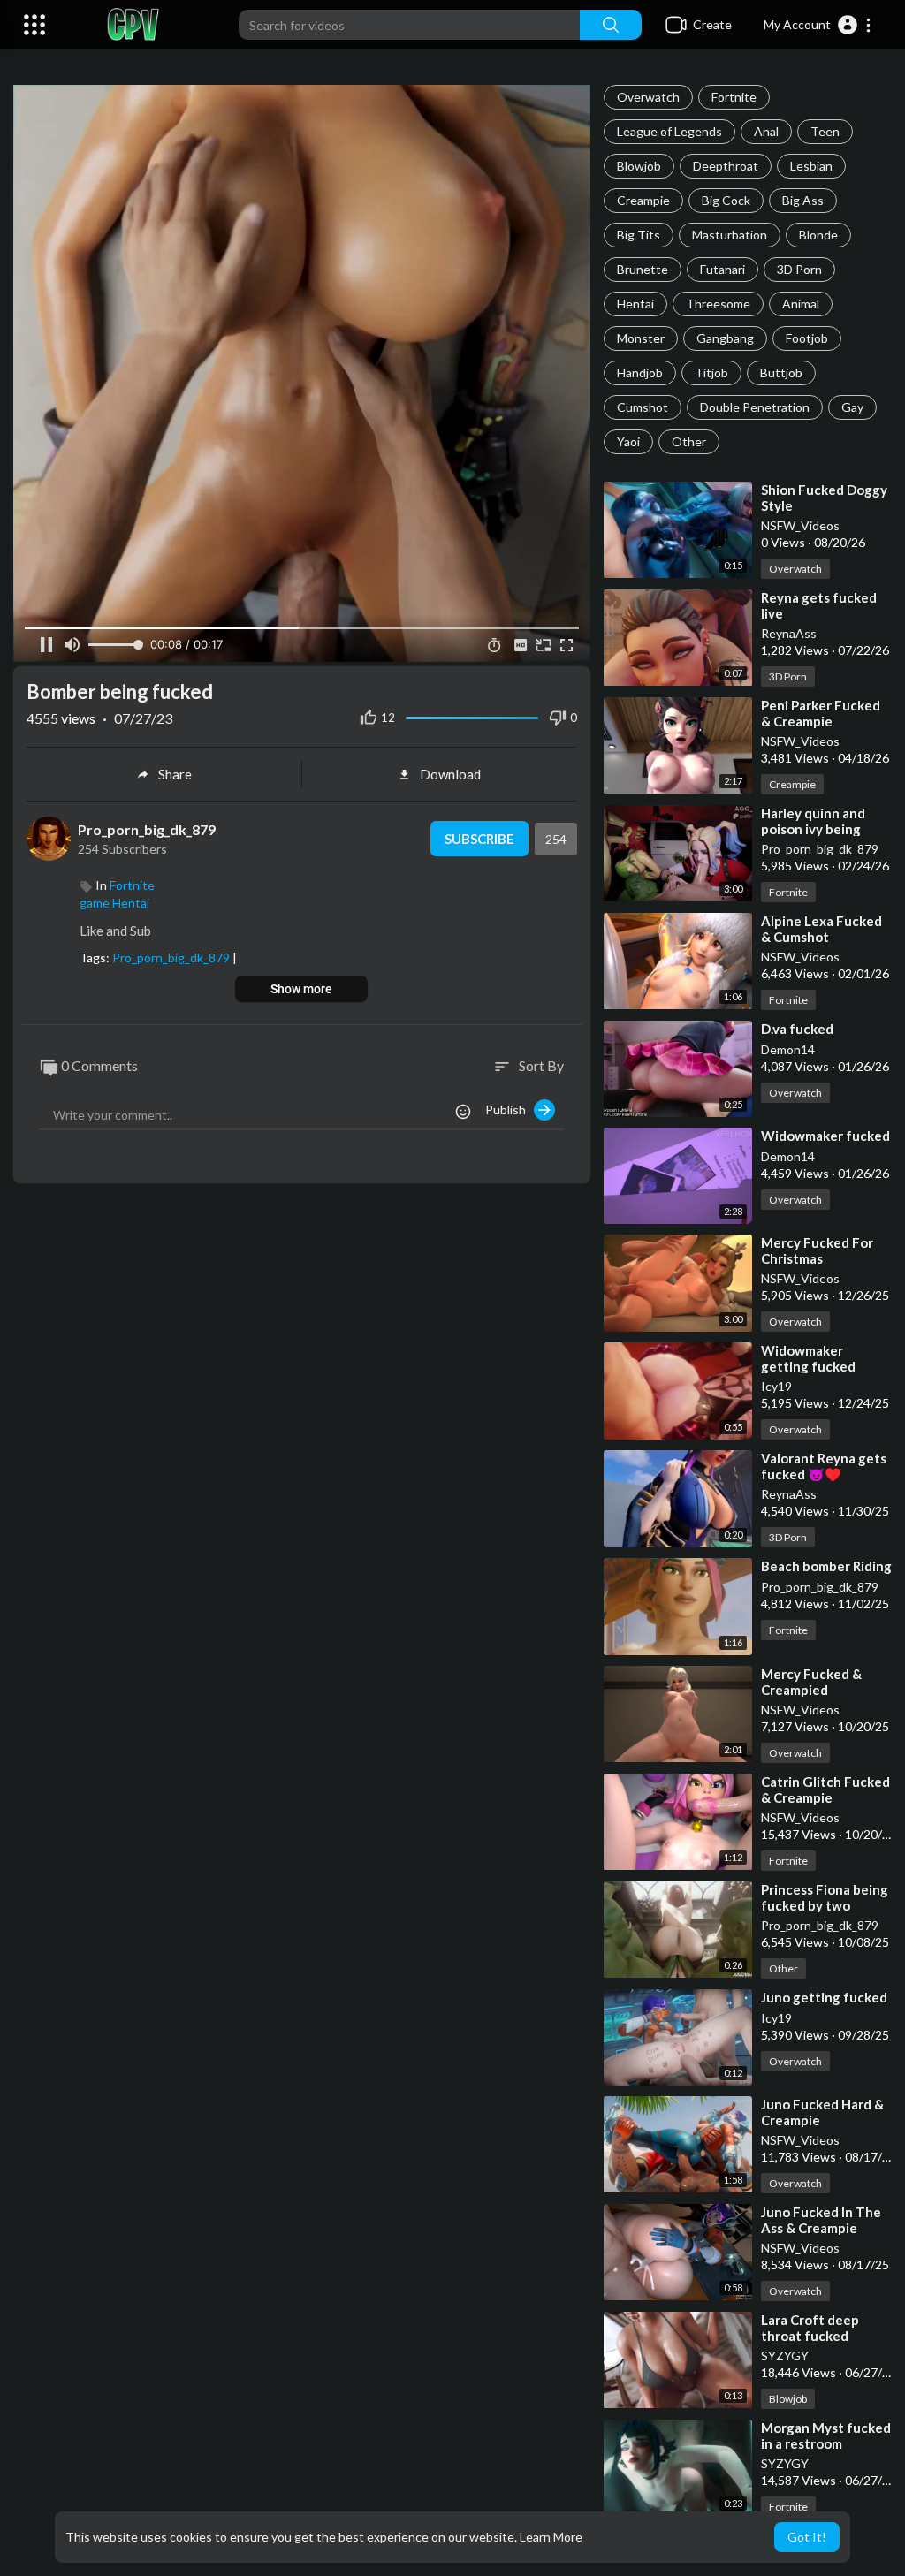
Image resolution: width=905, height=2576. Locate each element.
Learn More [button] (551, 2537)
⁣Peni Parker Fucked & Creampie (821, 713)
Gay (852, 407)
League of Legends (669, 131)
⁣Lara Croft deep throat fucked (810, 2328)
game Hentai (114, 903)
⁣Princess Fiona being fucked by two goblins (825, 1905)
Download (450, 774)
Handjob (640, 372)
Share (175, 774)
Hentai (635, 304)
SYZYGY (785, 2356)
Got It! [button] (807, 2537)
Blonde (818, 235)
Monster (641, 338)
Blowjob (639, 166)
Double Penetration (755, 407)
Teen (825, 131)
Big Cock (726, 200)
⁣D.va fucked (797, 1029)
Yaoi (628, 441)
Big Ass (803, 200)
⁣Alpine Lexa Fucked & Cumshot (821, 929)
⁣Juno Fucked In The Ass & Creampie (821, 2220)
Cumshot (643, 407)
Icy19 (776, 1386)
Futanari (722, 269)
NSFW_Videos (800, 525)
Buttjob (781, 372)
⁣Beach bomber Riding (826, 1566)
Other (689, 441)
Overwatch (648, 97)
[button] (818, 25)
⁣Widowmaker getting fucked (808, 1358)
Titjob (711, 372)
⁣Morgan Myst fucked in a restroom (826, 2435)
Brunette (643, 269)
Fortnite (734, 97)
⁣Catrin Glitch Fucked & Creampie (825, 1790)
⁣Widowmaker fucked (825, 1136)
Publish (510, 1109)
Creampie (643, 200)
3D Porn (799, 269)
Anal (766, 131)
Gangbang (725, 338)
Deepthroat (726, 166)
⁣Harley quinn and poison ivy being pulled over (813, 829)
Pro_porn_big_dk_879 (820, 849)
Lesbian (811, 166)
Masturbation (730, 235)
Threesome (718, 304)
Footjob (807, 338)
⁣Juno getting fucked (824, 1997)
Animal (801, 304)
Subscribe (479, 839)
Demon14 (788, 1049)
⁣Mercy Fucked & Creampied (811, 1682)
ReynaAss (789, 633)
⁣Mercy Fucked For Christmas (817, 1250)
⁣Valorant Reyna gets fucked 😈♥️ (824, 1466)
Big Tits (639, 235)
